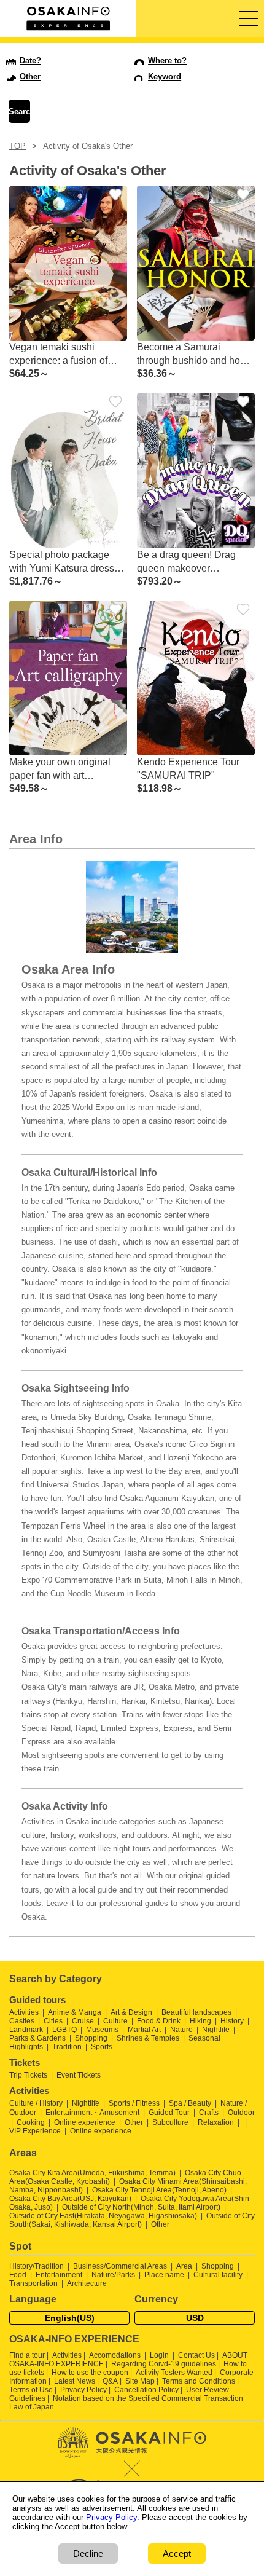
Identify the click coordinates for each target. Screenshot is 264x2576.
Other (134, 2122)
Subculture (170, 2122)
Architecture (87, 2283)
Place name (165, 2275)
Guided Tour (169, 2113)
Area (184, 2266)
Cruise (83, 2021)
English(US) (70, 2318)
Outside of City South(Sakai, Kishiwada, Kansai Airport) (132, 2220)
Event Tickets (79, 2075)
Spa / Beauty (190, 2103)
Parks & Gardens (37, 2038)
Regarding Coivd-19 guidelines (164, 2364)
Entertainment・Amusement (92, 2113)
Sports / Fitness (134, 2103)
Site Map (140, 2381)
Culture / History (36, 2103)
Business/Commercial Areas (120, 2266)
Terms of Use (31, 2390)
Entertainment (59, 2275)
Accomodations (115, 2355)
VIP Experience (35, 2131)
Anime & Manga (75, 2012)
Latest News (75, 2381)
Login (159, 2355)
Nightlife (216, 2030)
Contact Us (196, 2355)
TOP (17, 146)
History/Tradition (37, 2266)
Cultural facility (218, 2275)
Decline (88, 2554)
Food (18, 2275)
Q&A (110, 2381)
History (232, 2021)
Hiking (200, 2021)
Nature (181, 2030)
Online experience (85, 2122)
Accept (177, 2554)
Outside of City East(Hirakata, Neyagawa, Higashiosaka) (103, 2216)
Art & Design (131, 2012)
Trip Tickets (28, 2075)
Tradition (67, 2047)
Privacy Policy (83, 2390)
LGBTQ (64, 2030)
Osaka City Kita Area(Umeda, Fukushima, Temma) (92, 2173)
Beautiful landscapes (196, 2012)
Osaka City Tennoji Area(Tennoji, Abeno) (159, 2190)
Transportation (33, 2283)
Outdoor (241, 2113)
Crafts (209, 2113)
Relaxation (216, 2122)
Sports (102, 2047)
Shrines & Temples (148, 2038)
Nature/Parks (113, 2275)
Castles (22, 2021)
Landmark (26, 2030)
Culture (115, 2021)
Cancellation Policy (146, 2390)
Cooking (31, 2122)
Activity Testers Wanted (174, 2373)
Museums (102, 2030)
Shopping (91, 2038)
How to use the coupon (90, 2373)
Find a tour (27, 2355)
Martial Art (144, 2030)
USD (195, 2318)
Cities (53, 2021)
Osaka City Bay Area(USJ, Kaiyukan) (70, 2199)
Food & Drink (159, 2021)
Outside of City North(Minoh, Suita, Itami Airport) (141, 2207)
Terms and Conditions (199, 2381)
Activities (24, 2012)
